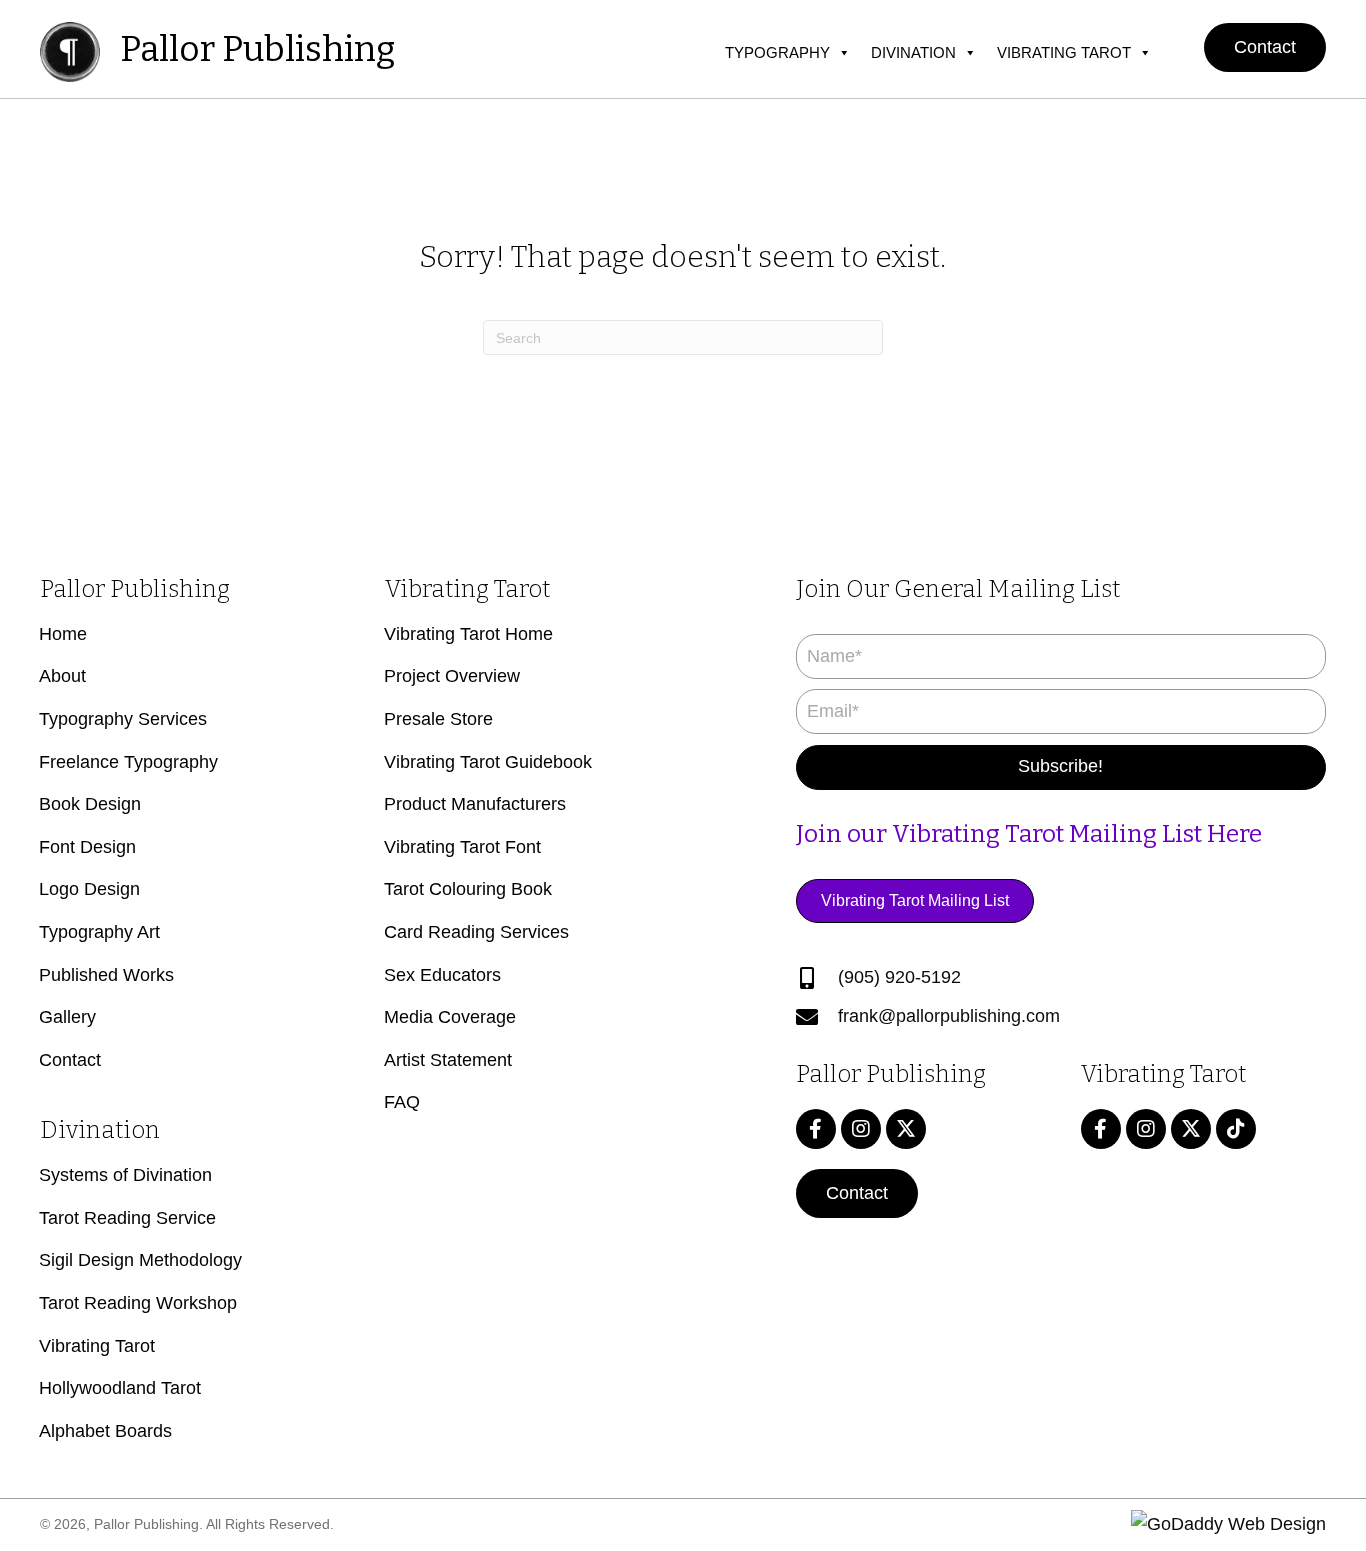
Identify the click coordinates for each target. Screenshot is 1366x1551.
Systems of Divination (125, 1175)
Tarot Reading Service (127, 1218)
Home (63, 634)
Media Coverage (450, 1017)
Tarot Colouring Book (468, 889)
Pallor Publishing (257, 49)
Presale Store (438, 719)
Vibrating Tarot (1064, 52)
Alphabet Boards (105, 1431)
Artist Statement (448, 1060)
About (62, 676)
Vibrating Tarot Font (462, 847)
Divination (913, 52)
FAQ (402, 1102)
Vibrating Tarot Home (468, 634)
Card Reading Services (476, 932)
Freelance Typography (128, 762)
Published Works (106, 975)
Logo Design (89, 889)
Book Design (90, 804)
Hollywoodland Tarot (120, 1388)
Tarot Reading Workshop (138, 1303)
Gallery (67, 1017)
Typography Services (123, 719)
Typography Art (99, 932)
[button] (1265, 47)
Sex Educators (442, 975)
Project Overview (452, 676)
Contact (70, 1060)
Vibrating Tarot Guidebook (488, 762)
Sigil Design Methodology (140, 1260)
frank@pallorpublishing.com (949, 1016)
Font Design (87, 847)
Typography (777, 52)
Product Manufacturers (475, 804)
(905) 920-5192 (899, 977)
